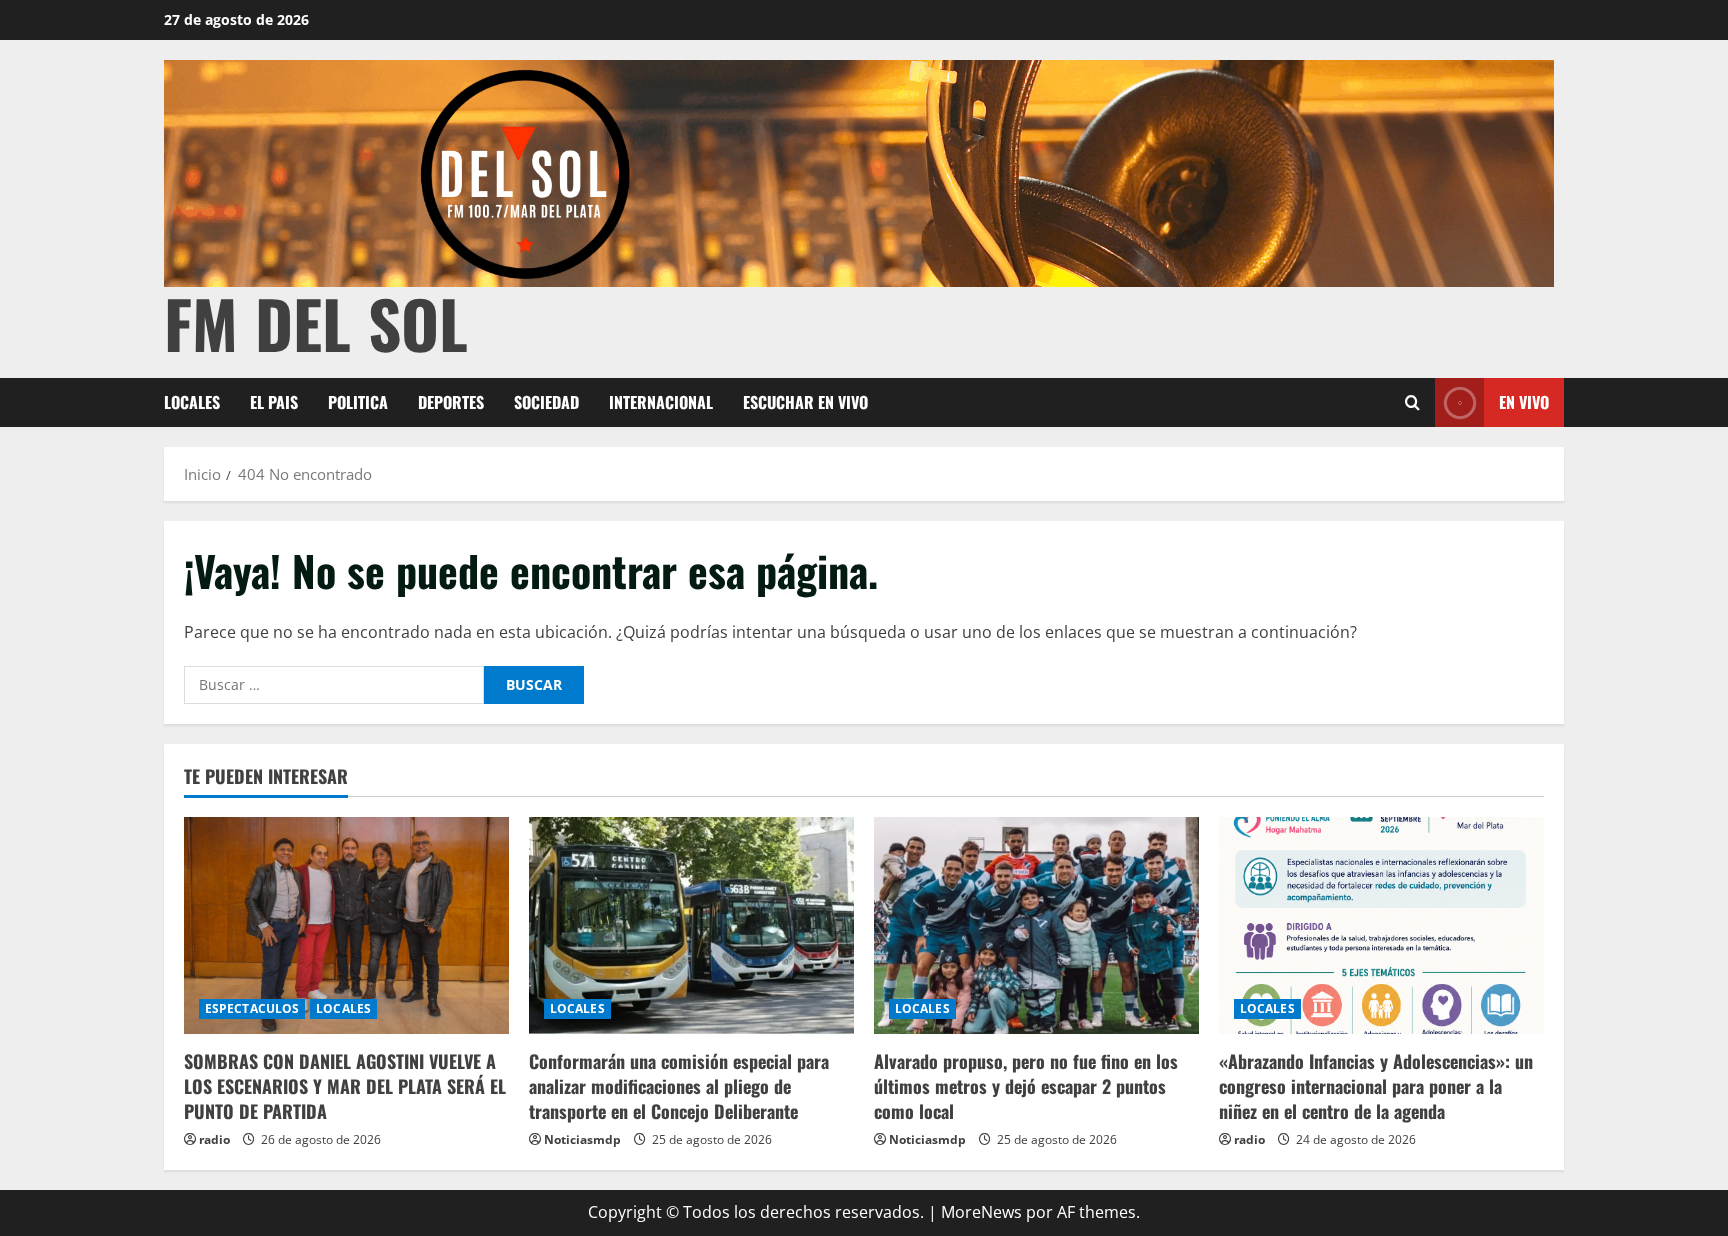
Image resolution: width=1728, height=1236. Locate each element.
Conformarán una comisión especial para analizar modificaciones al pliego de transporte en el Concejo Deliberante (679, 1086)
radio (214, 1139)
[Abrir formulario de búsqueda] (1412, 402)
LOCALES (192, 402)
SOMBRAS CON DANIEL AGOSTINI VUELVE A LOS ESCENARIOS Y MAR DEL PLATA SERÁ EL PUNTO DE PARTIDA (345, 1086)
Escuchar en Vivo (805, 402)
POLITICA (358, 402)
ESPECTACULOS (252, 1008)
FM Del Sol (316, 322)
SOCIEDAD (546, 402)
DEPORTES (451, 402)
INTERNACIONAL (661, 402)
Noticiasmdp (582, 1139)
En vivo (1524, 402)
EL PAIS (274, 402)
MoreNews (981, 1212)
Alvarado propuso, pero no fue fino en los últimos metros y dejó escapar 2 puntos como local (1026, 1086)
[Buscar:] (334, 685)
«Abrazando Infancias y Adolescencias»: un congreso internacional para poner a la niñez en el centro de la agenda (1376, 1086)
